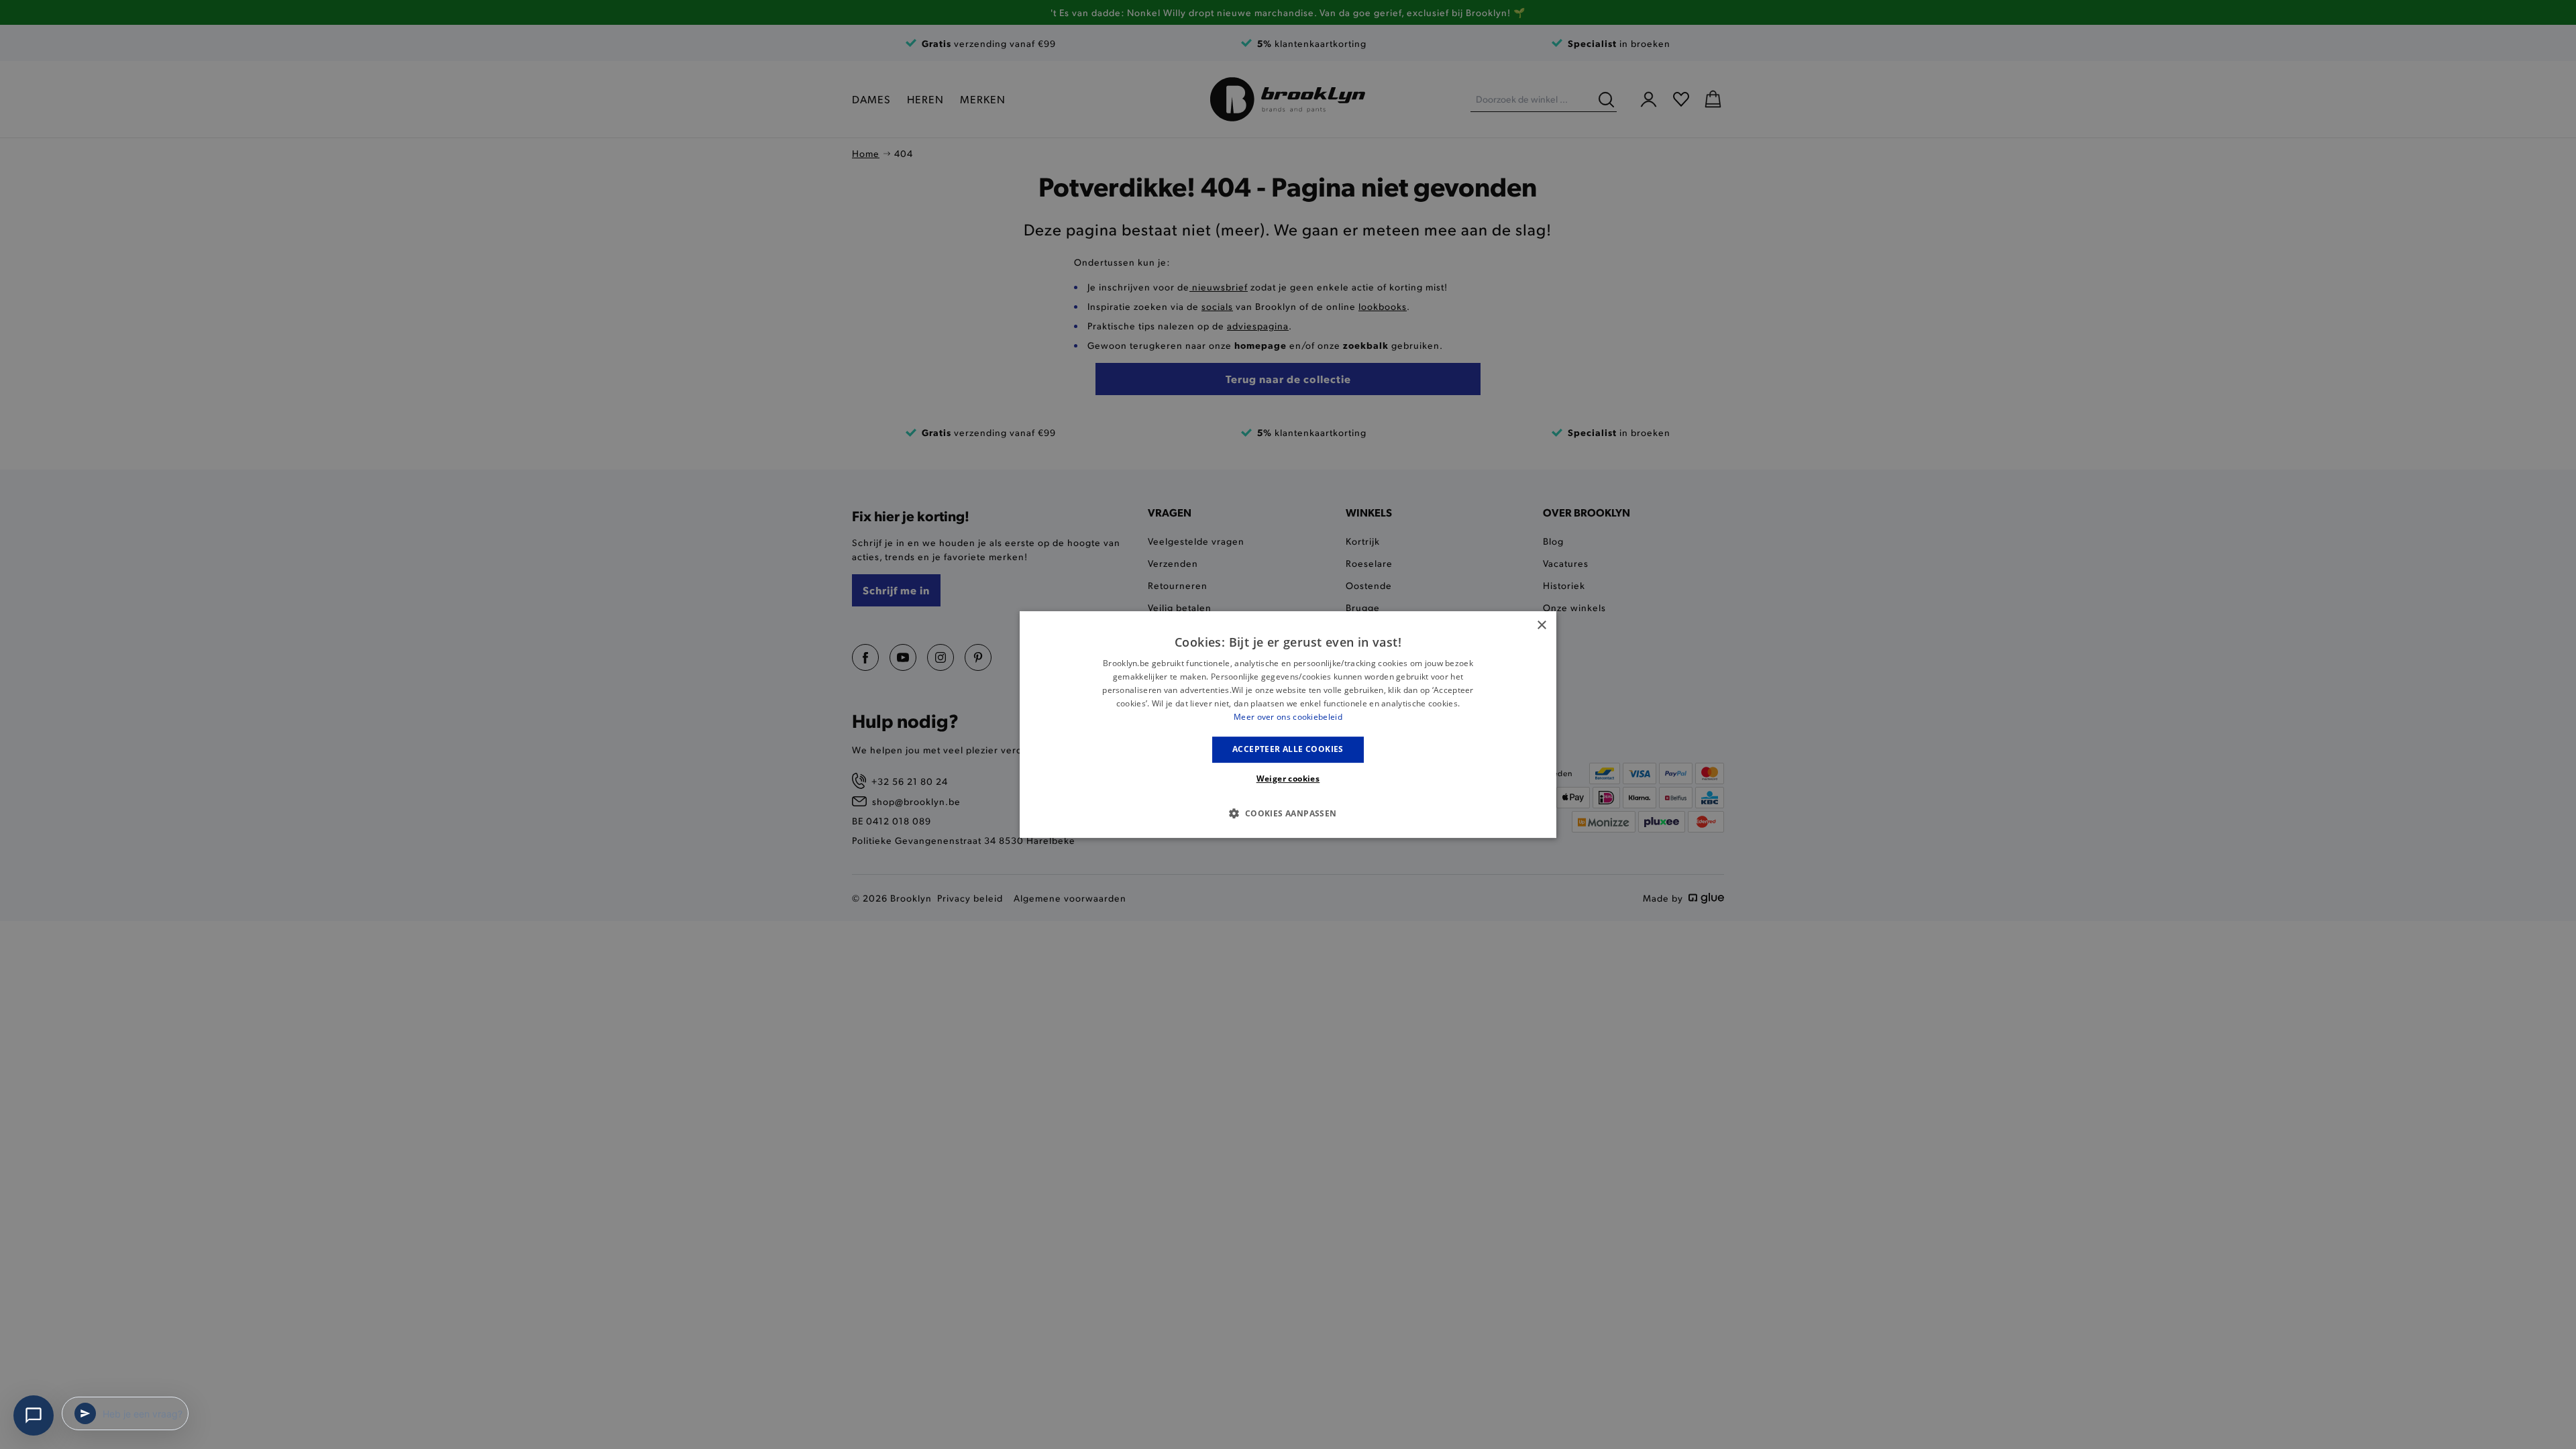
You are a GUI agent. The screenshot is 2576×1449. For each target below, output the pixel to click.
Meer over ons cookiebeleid (1288, 717)
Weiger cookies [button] (1288, 779)
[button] (1288, 813)
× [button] (1541, 626)
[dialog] (1288, 724)
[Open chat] (34, 1415)
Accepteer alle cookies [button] (1288, 749)
